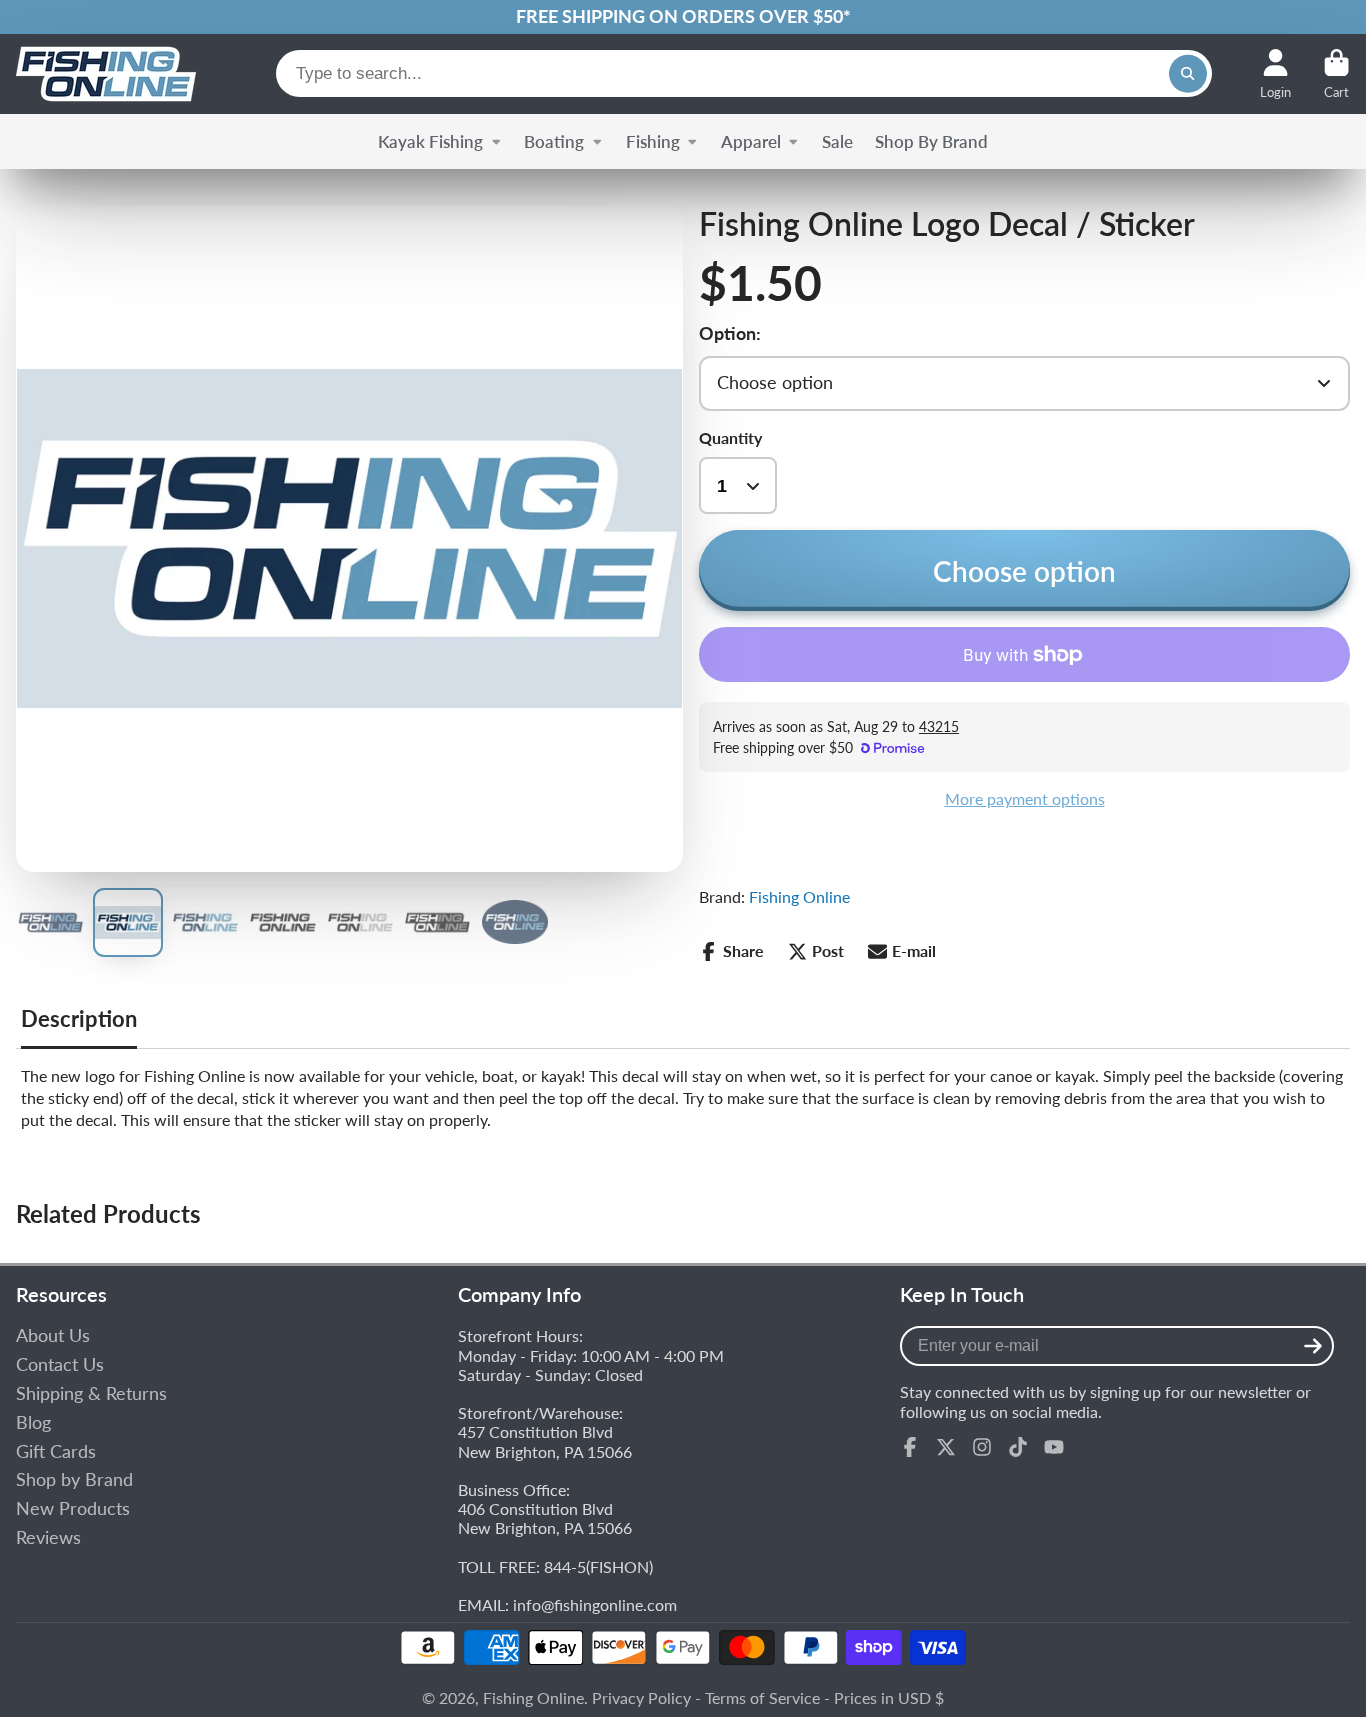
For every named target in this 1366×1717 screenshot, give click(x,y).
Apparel (751, 141)
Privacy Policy (641, 1697)
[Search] (1188, 74)
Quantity (730, 437)
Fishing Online (799, 896)
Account (1275, 74)
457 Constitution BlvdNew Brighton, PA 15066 (545, 1441)
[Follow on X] (946, 1447)
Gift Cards (56, 1451)
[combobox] (744, 73)
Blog (33, 1422)
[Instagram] (982, 1447)
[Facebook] (910, 1447)
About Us (53, 1335)
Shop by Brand (74, 1479)
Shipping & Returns (91, 1393)
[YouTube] (1054, 1447)
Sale (837, 141)
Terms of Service (762, 1697)
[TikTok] (1018, 1447)
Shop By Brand (931, 141)
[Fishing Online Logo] (106, 74)
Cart (1336, 74)
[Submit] (1313, 1346)
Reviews (48, 1537)
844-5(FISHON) (598, 1566)
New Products (73, 1508)
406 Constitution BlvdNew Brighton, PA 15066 (545, 1518)
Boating (554, 141)
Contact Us (60, 1364)
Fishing (653, 141)
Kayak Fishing (430, 141)
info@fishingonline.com (595, 1604)
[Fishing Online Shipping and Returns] (683, 17)
